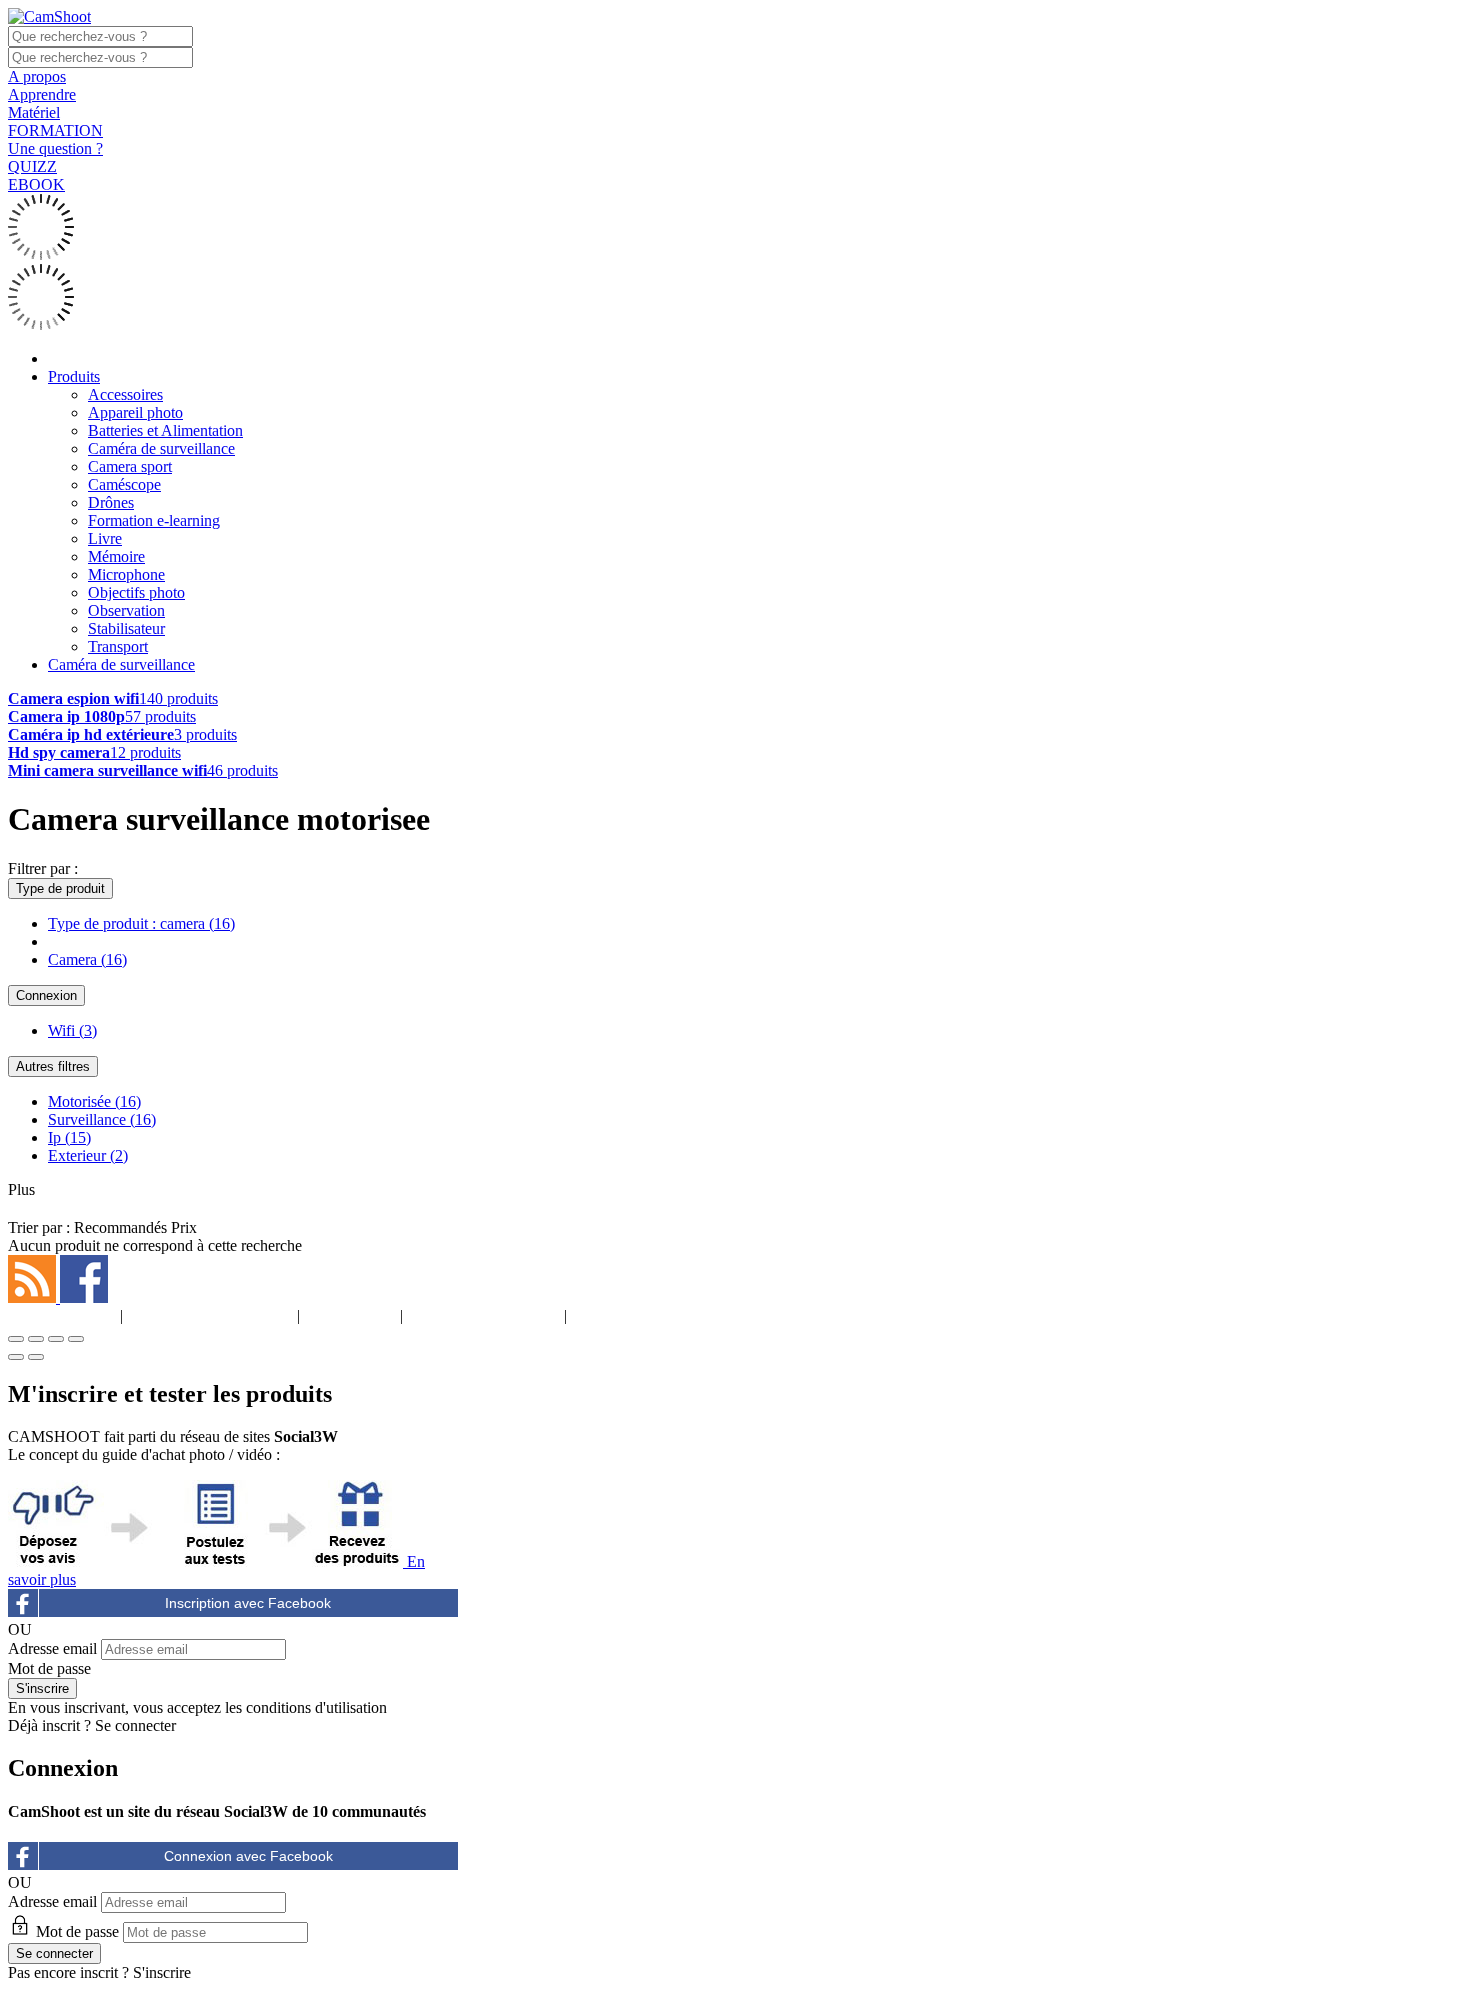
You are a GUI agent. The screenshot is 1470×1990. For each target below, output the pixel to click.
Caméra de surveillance (161, 448)
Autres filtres (53, 1066)
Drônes (111, 502)
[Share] (36, 1339)
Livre (105, 538)
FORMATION (55, 130)
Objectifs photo (136, 592)
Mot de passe (49, 1668)
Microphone (126, 574)
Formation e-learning (154, 520)
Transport (118, 646)
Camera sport (130, 466)
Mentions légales (210, 1315)
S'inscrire (162, 1972)
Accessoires (125, 394)
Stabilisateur (126, 628)
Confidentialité (483, 1315)
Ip (69, 1137)
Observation (126, 610)
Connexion (46, 995)
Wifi (72, 1030)
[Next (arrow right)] (36, 1357)
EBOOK (36, 184)
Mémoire (116, 556)
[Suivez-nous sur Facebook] (84, 1297)
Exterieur (88, 1155)
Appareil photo (135, 412)
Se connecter (135, 1725)
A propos (37, 76)
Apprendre (42, 94)
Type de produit (60, 888)
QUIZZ (32, 166)
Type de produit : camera (141, 923)
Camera (87, 959)
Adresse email (52, 1648)
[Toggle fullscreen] (56, 1339)
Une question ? (55, 148)
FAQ (350, 1315)
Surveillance (102, 1119)
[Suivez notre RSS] (34, 1297)
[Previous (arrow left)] (16, 1357)
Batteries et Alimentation (165, 430)
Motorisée (94, 1101)
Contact (625, 1315)
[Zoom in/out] (76, 1339)
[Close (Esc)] (16, 1339)
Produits (74, 376)
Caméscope (124, 484)
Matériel (34, 112)
